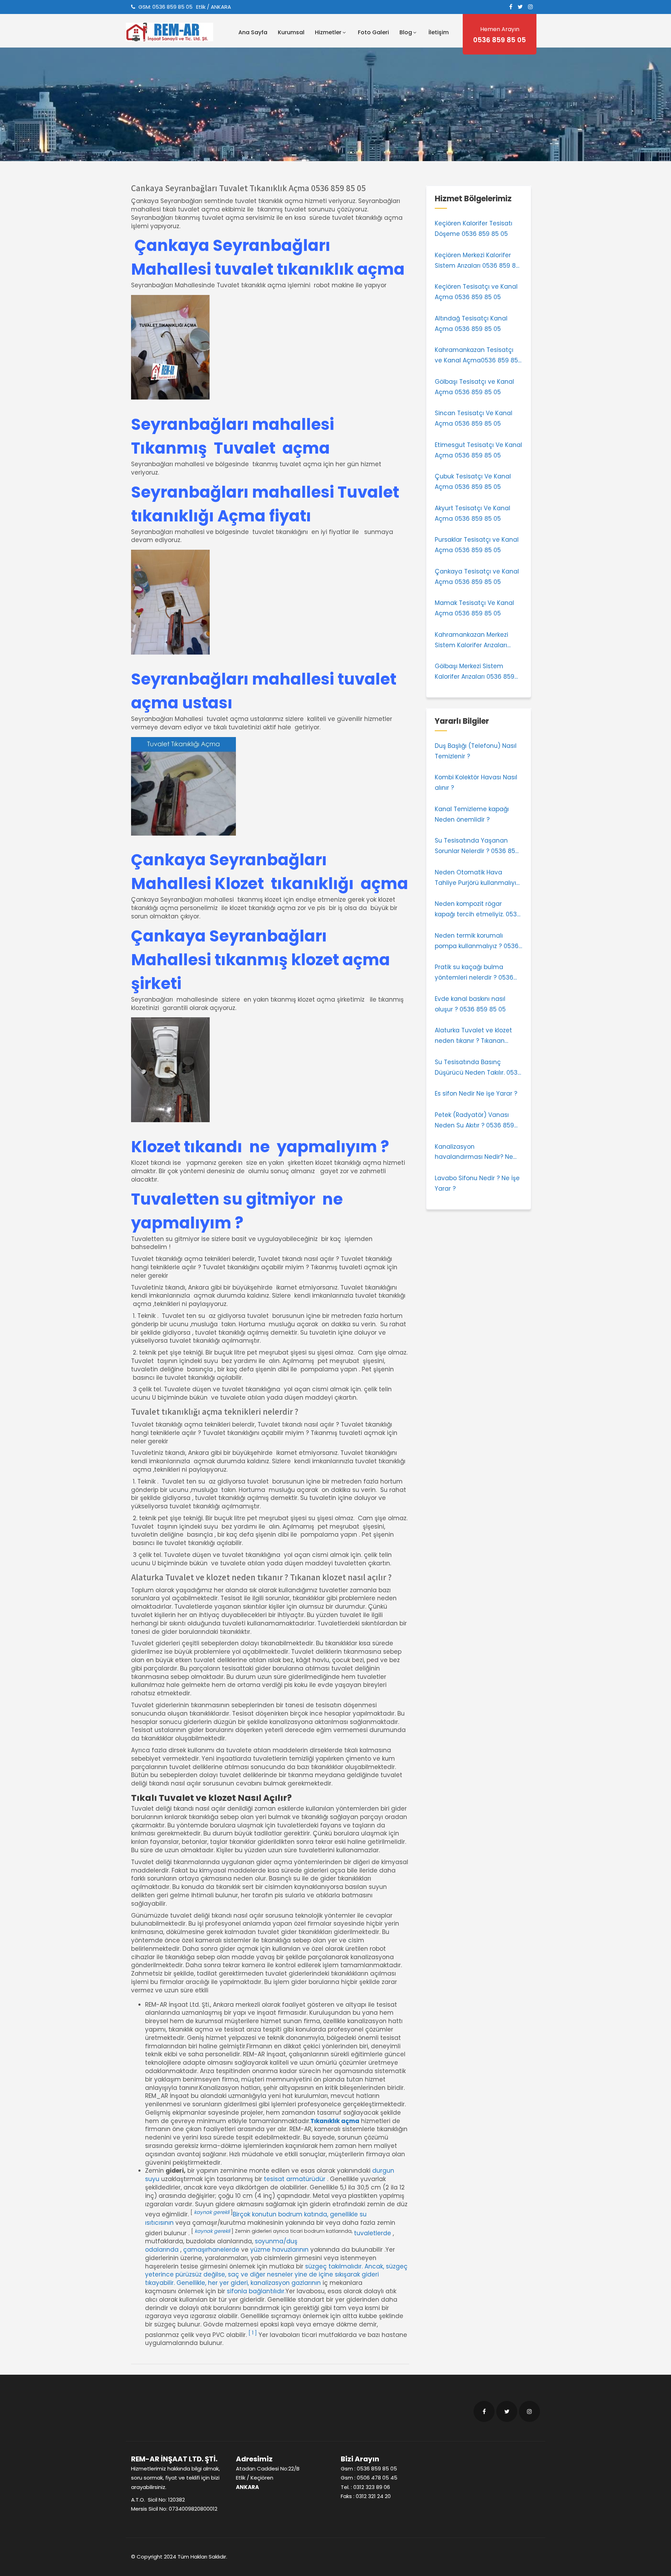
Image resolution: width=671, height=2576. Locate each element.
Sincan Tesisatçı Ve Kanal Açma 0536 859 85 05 (474, 418)
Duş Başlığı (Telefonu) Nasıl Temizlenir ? (476, 751)
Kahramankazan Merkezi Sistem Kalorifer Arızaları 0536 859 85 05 (471, 641)
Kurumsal (291, 32)
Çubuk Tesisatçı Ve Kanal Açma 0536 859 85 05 (473, 482)
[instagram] (531, 7)
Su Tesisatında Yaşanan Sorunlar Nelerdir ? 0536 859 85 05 (477, 846)
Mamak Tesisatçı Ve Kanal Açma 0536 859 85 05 (474, 608)
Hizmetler (328, 32)
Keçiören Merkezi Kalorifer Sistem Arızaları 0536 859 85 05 (477, 261)
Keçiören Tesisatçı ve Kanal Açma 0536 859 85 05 (476, 292)
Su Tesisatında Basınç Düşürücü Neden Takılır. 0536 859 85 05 (478, 1068)
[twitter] (520, 7)
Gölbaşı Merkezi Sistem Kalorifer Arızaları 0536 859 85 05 (475, 672)
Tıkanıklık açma (335, 2121)
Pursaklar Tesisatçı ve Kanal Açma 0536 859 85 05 (477, 545)
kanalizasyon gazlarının (286, 2283)
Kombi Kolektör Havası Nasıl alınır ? (476, 782)
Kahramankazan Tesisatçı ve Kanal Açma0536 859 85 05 (476, 356)
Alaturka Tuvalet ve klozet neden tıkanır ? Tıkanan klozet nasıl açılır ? (473, 1036)
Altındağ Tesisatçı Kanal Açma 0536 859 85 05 (471, 324)
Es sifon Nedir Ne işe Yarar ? (476, 1094)
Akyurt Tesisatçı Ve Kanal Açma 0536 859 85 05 (472, 513)
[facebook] (511, 7)
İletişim (439, 32)
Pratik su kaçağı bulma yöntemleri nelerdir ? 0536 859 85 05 (474, 973)
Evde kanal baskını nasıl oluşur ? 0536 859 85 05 (470, 1004)
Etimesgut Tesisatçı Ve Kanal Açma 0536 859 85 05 (478, 450)
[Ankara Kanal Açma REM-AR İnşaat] (178, 32)
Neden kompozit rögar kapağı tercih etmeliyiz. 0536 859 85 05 (478, 910)
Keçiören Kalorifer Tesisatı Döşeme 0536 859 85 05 (474, 229)
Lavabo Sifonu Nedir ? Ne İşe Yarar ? (477, 1183)
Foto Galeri (373, 32)
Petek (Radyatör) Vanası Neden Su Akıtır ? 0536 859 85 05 (474, 1121)
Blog (406, 32)
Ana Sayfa (253, 32)
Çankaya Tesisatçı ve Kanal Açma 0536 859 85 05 (477, 577)
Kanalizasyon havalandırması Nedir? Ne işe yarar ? (474, 1153)
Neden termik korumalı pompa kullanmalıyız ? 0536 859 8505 (477, 941)
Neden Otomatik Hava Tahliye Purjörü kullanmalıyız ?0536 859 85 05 (477, 878)
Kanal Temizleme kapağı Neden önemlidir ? (472, 814)
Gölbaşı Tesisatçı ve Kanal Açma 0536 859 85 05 (474, 387)
